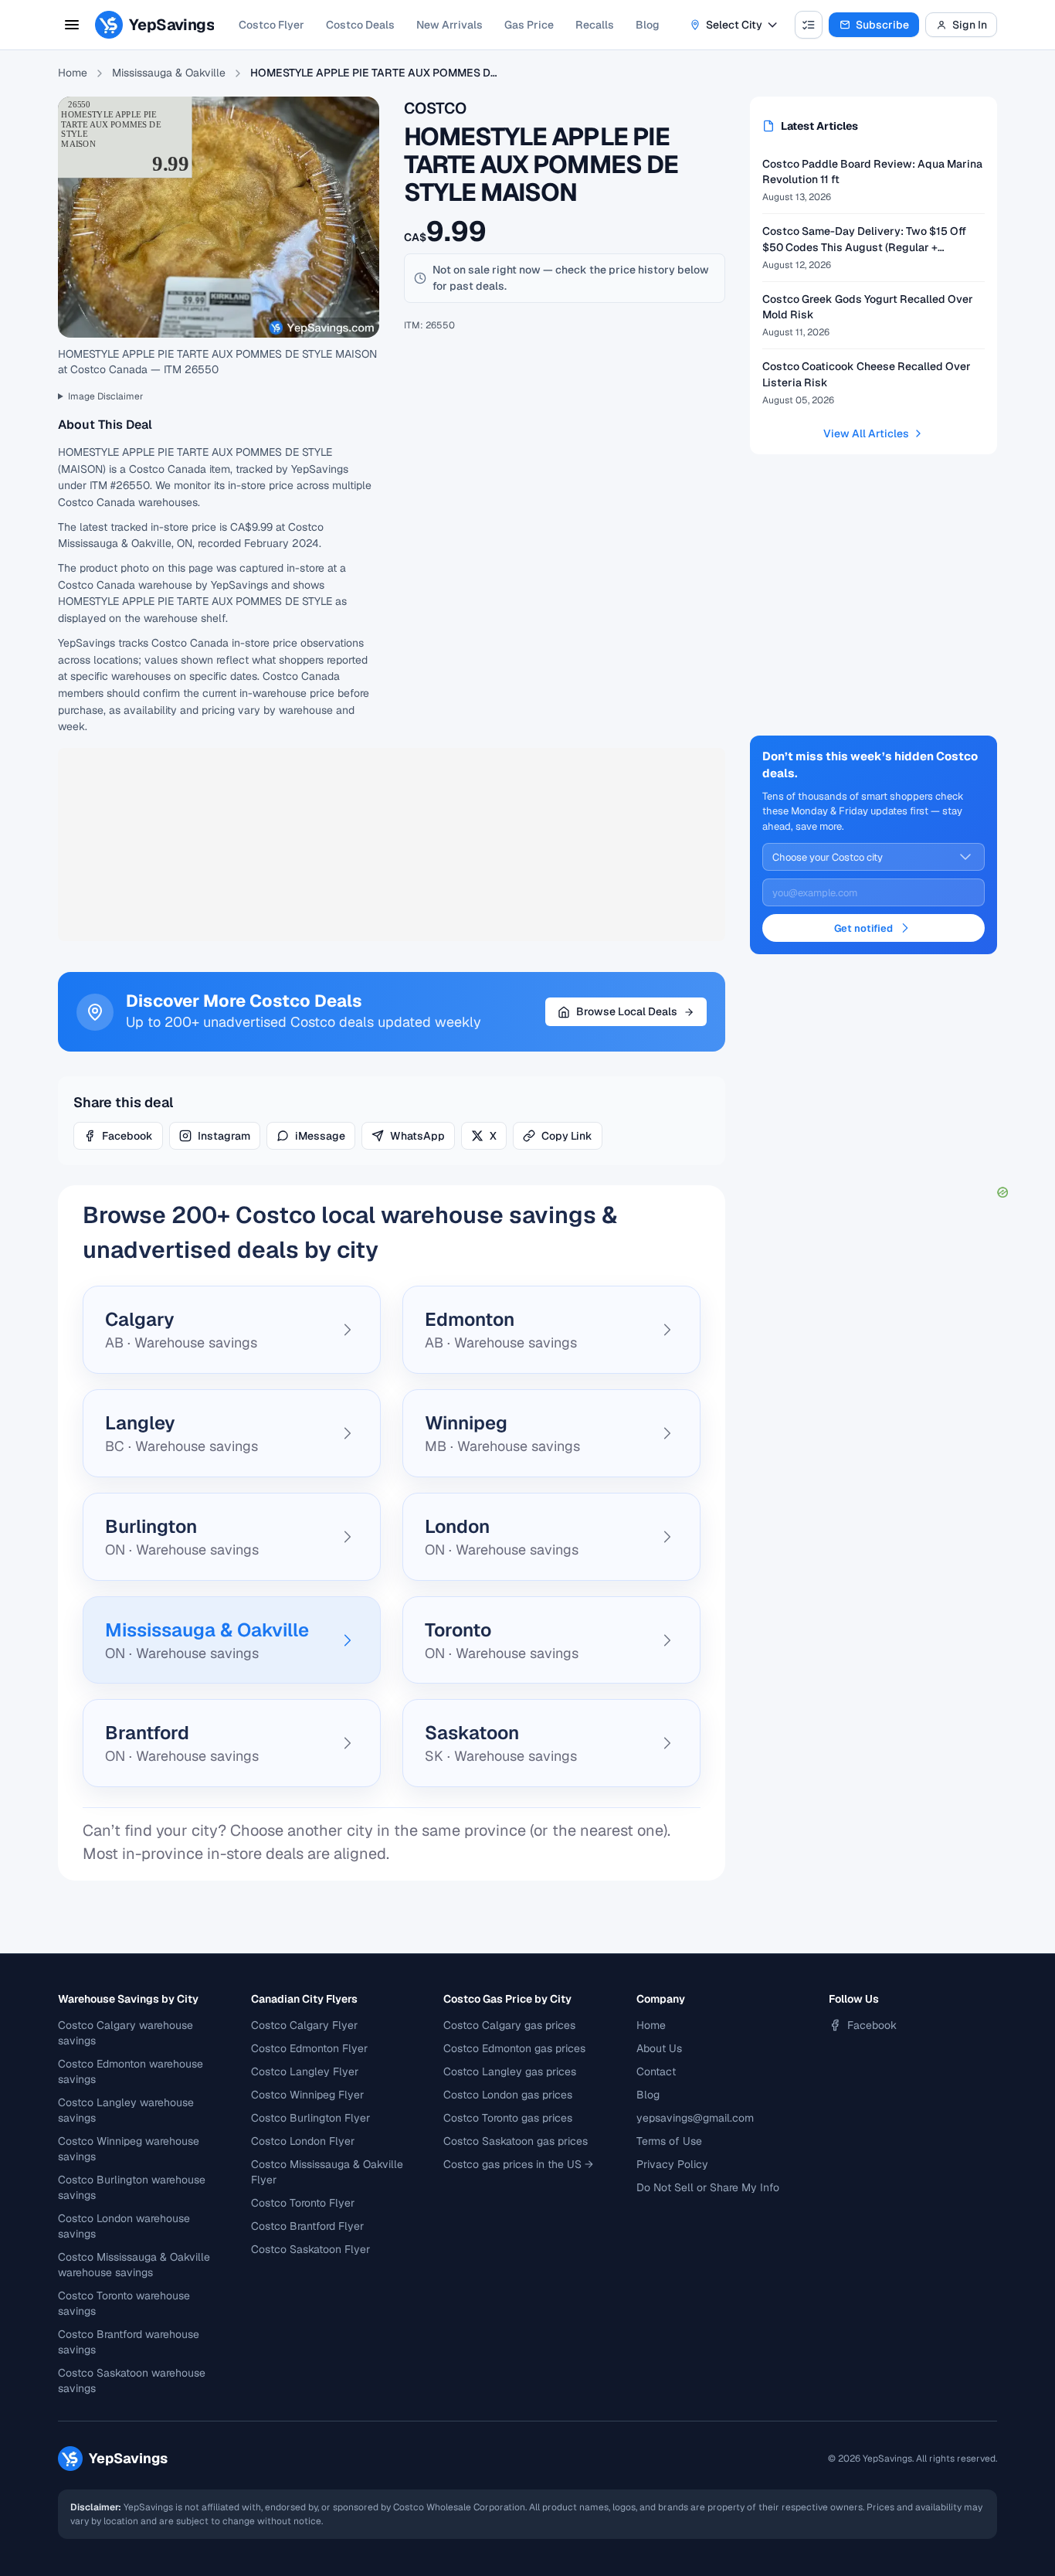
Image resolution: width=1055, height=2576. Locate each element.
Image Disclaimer (106, 396)
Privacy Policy (672, 2164)
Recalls (595, 25)
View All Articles (866, 433)
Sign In (970, 25)
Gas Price (529, 25)
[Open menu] (72, 25)
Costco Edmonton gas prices (514, 2048)
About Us (659, 2048)
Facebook (127, 1136)
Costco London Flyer (303, 2141)
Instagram (224, 1136)
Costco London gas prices (508, 2095)
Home (73, 73)
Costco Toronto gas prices (508, 2118)
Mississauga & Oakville (169, 73)
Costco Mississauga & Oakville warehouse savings (134, 2265)
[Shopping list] (809, 25)
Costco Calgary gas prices (509, 2025)
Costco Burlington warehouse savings (132, 2187)
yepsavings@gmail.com (695, 2118)
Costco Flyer (271, 25)
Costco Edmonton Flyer (309, 2048)
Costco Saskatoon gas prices (516, 2141)
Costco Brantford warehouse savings (129, 2342)
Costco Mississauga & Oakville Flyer (327, 2172)
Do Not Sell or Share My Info (708, 2187)
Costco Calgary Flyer (304, 2025)
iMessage (320, 1136)
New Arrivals (449, 25)
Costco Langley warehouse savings (126, 2110)
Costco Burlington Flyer (310, 2118)
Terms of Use (669, 2141)
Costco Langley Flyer (305, 2071)
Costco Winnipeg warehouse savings (129, 2149)
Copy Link (567, 1136)
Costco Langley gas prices (510, 2071)
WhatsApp (417, 1136)
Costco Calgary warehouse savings (126, 2033)
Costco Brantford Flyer (307, 2226)
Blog (648, 25)
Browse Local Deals (627, 1011)
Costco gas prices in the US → (518, 2164)
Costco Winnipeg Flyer (307, 2095)
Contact (656, 2071)
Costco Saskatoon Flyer (310, 2249)
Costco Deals (360, 25)
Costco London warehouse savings (124, 2226)
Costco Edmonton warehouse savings (131, 2071)
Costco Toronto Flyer (303, 2203)
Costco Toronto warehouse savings (124, 2303)
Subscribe (882, 25)
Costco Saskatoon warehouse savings (132, 2381)
